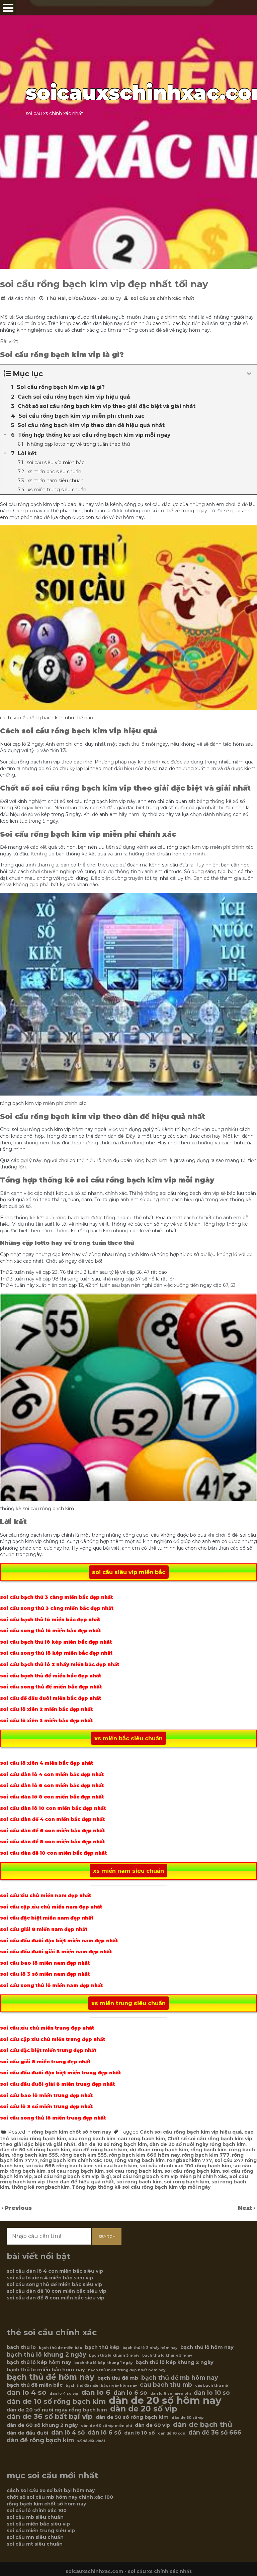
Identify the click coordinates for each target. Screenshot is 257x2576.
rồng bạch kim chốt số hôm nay (71, 2132)
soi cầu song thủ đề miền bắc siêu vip (54, 2284)
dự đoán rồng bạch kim (159, 2150)
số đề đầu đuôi (91, 2441)
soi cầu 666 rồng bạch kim (59, 2166)
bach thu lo (21, 2347)
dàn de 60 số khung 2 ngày (42, 2425)
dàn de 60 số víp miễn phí (106, 2426)
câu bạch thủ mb (212, 2386)
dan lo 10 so (212, 2393)
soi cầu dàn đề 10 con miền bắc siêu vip (57, 2291)
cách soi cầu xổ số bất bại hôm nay (51, 2490)
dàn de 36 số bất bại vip (50, 2416)
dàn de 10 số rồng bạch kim (112, 2144)
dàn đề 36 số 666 (215, 2433)
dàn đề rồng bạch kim (100, 2150)
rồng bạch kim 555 (83, 2155)
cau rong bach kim (141, 2139)
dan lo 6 (96, 2392)
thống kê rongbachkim (40, 2187)
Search (107, 2236)
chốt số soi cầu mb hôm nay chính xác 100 (60, 2497)
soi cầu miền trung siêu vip (41, 2531)
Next (246, 2208)
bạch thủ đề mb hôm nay (180, 2378)
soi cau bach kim (116, 2166)
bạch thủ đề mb (118, 2378)
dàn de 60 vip (152, 2425)
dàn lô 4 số (68, 2433)
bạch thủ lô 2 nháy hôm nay (150, 2348)
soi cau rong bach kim (134, 2171)
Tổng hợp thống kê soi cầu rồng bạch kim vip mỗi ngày (141, 2187)
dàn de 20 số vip (144, 2409)
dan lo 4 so (27, 2392)
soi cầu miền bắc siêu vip (38, 2524)
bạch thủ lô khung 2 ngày (46, 2355)
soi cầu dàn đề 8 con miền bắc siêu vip (56, 2298)
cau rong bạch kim (92, 2139)
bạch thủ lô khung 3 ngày (114, 2355)
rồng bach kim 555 (35, 2155)
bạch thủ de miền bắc (60, 2348)
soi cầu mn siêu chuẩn (35, 2537)
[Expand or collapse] (249, 374)
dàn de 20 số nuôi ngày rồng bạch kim (197, 2144)
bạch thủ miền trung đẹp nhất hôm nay (127, 2370)
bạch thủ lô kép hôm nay (39, 2362)
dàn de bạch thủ (203, 2425)
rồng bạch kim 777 (206, 2155)
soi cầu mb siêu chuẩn (35, 2517)
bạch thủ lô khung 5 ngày (167, 2355)
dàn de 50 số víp (188, 2418)
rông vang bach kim (140, 2160)
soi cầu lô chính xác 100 (37, 2510)
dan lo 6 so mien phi (170, 2394)
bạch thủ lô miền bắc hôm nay (46, 2370)
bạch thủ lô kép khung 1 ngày (103, 2363)
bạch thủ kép (102, 2347)
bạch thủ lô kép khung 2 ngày (175, 2362)
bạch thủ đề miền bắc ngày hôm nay (101, 2386)
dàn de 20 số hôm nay (165, 2400)
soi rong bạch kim (187, 2182)
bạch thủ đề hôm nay (51, 2377)
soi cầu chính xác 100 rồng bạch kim (185, 2166)
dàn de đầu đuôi (27, 2433)
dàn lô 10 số (140, 2433)
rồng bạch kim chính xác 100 (76, 2160)
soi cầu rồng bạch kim (192, 2171)
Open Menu (8, 8)
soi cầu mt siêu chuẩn (35, 2544)
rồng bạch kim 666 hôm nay (144, 2155)
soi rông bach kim (139, 2182)
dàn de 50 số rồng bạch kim (35, 2150)
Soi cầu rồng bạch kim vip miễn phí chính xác (170, 2176)
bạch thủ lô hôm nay (207, 2347)
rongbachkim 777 (190, 2160)
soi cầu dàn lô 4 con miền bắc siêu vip (55, 2271)
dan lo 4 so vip (64, 2394)
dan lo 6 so (130, 2393)
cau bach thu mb (166, 2385)
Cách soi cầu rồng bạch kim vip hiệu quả (191, 2132)
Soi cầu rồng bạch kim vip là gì (72, 2176)
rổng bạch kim (208, 2150)
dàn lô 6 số (104, 2433)
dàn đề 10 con (172, 2433)
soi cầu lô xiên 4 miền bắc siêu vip (50, 2278)
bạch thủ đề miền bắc (35, 2385)
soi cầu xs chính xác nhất (162, 298)
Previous (18, 2208)
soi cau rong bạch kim (76, 2171)
